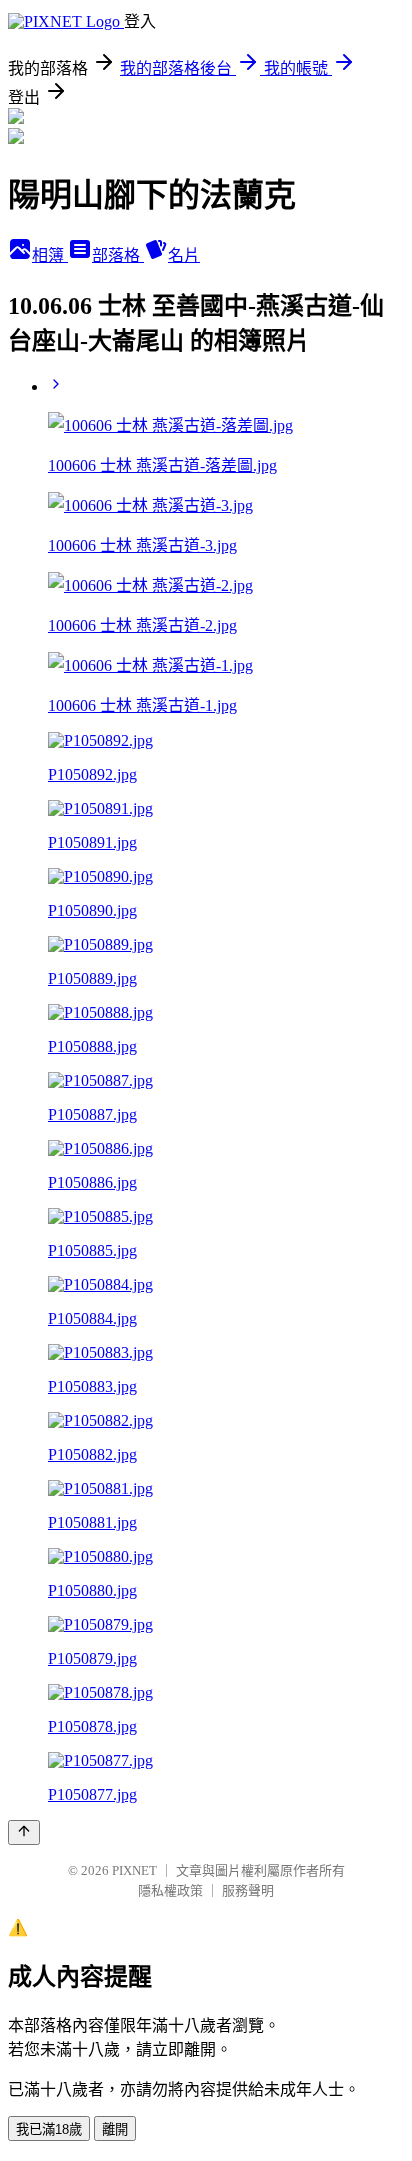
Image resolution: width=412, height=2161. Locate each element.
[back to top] (24, 1832)
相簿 (50, 255)
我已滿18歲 (49, 2129)
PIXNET (134, 1870)
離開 (115, 2129)
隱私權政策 (170, 1890)
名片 (184, 255)
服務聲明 (248, 1890)
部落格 (118, 255)
